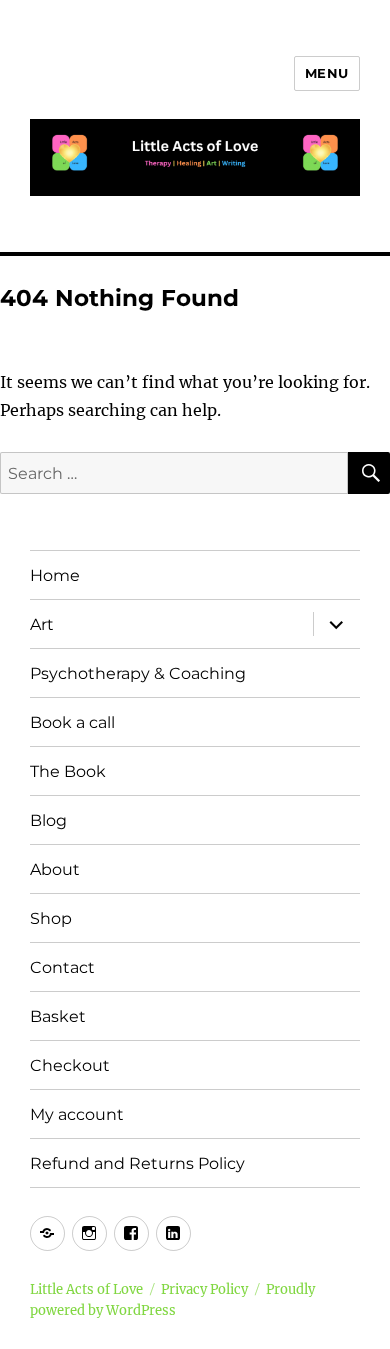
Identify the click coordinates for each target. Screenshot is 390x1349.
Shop (51, 918)
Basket (58, 1016)
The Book (68, 771)
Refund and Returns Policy (137, 1163)
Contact (62, 967)
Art (42, 624)
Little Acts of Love (86, 1289)
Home (55, 575)
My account (77, 1114)
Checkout (70, 1065)
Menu (327, 73)
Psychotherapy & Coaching (138, 673)
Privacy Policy (204, 1289)
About (55, 869)
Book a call (72, 722)
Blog (48, 820)
